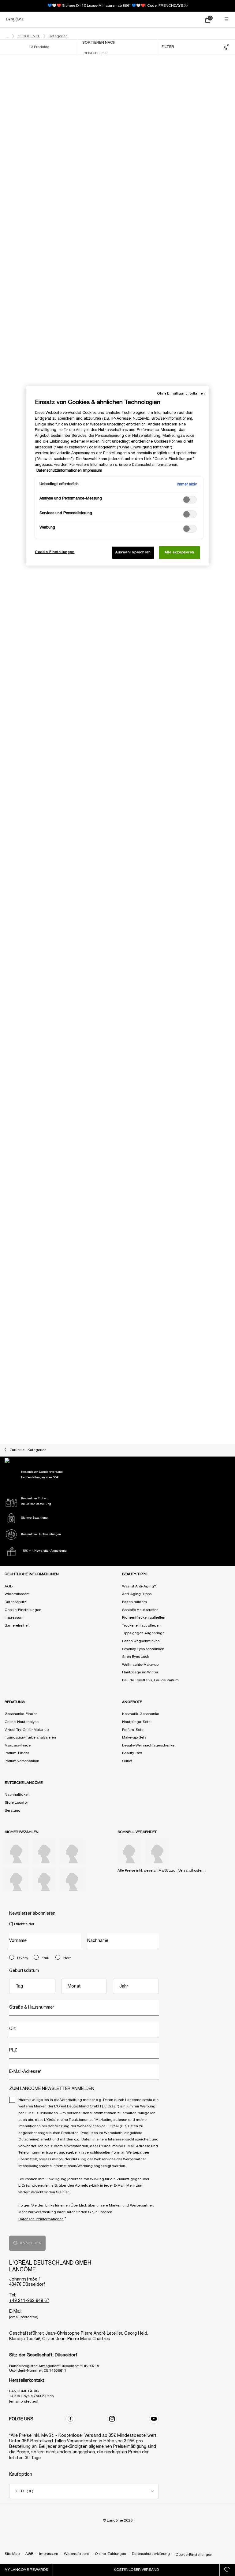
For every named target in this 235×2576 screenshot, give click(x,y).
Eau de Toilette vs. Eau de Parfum (150, 1680)
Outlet (127, 1761)
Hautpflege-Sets (136, 1722)
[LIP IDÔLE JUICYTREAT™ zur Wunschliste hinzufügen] (109, 1264)
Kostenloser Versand (136, 2570)
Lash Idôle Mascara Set (175, 590)
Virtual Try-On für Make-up (27, 1730)
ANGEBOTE (132, 1702)
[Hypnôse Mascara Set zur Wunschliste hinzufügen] (109, 83)
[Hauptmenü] (227, 20)
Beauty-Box (132, 1753)
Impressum (14, 1618)
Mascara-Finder (18, 1745)
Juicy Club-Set (175, 196)
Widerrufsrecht (17, 1594)
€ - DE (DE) (24, 2491)
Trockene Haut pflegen (141, 1626)
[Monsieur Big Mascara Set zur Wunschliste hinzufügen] (224, 279)
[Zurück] (8, 132)
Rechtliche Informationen (32, 1574)
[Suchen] (181, 20)
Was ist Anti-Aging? (139, 1586)
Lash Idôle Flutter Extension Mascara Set (60, 590)
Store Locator (16, 1803)
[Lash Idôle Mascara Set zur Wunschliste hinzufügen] (224, 476)
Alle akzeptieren (179, 552)
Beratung (13, 1811)
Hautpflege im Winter (140, 1672)
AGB (9, 1586)
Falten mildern (134, 1602)
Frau (45, 1958)
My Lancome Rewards (26, 2570)
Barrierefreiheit (17, 1626)
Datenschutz (15, 1602)
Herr (67, 1958)
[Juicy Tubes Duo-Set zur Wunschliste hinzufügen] (109, 673)
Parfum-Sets (133, 1730)
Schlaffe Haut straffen (140, 1610)
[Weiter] (112, 132)
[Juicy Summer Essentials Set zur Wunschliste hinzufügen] (224, 870)
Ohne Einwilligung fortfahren (181, 394)
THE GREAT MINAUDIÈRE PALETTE (175, 1180)
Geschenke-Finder (21, 1714)
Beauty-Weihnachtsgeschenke (148, 1745)
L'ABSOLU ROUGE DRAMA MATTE (60, 1180)
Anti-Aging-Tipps (137, 1594)
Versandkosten (191, 1871)
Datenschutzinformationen (41, 2219)
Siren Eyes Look (136, 1657)
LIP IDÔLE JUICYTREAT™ (60, 1377)
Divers (22, 1958)
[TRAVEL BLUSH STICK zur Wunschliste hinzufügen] (224, 673)
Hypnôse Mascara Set (60, 196)
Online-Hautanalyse (22, 1722)
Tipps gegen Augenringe (143, 1633)
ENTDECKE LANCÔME (24, 1783)
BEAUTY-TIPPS (135, 1574)
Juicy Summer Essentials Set (175, 984)
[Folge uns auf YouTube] (154, 2419)
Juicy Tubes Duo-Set (60, 787)
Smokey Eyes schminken (143, 1649)
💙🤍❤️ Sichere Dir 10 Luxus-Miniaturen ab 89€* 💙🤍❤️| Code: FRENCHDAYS (115, 6)
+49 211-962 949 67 (29, 2301)
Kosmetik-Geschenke (141, 1714)
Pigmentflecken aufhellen (144, 1618)
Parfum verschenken (22, 1761)
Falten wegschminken (141, 1641)
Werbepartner (142, 2205)
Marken (115, 2205)
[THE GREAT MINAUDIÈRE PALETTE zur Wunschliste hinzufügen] (224, 1067)
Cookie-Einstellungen (23, 1610)
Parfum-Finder (17, 1753)
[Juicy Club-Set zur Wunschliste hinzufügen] (224, 83)
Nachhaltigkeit (17, 1795)
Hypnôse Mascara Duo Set (60, 984)
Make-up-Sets (134, 1737)
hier (66, 2192)
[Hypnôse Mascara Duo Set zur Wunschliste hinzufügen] (109, 870)
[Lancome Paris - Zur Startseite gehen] (15, 20)
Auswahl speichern (133, 552)
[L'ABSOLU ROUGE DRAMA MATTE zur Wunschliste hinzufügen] (109, 1067)
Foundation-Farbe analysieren (30, 1737)
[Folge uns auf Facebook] (70, 2419)
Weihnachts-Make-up (140, 1665)
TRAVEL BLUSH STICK (175, 787)
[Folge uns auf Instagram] (112, 2419)
